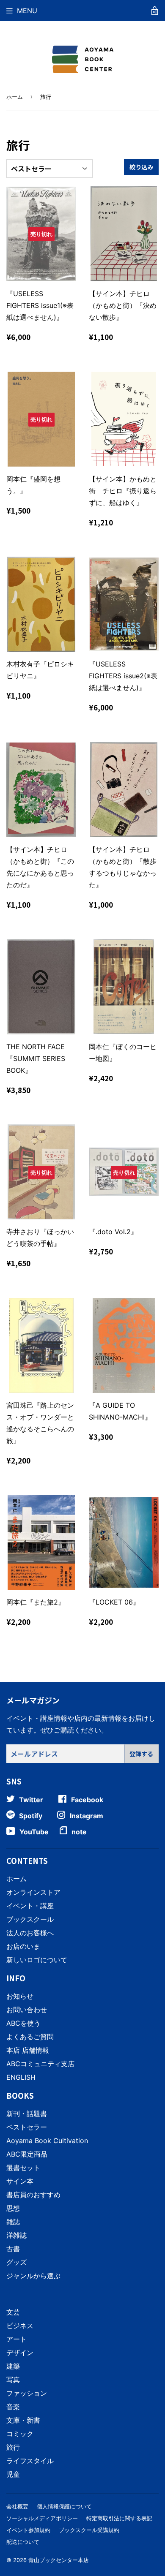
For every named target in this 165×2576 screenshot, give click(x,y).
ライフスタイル (30, 2461)
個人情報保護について (64, 2506)
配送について (23, 2542)
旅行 (13, 2447)
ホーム (15, 97)
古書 (13, 2249)
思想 (13, 2208)
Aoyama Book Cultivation (47, 2141)
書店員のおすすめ (33, 2195)
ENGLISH (21, 2077)
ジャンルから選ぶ (33, 2276)
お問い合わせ (27, 2010)
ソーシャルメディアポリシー (42, 2518)
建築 (13, 2366)
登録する (141, 1754)
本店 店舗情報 (28, 2050)
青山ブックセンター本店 (59, 2560)
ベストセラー (27, 2127)
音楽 (13, 2407)
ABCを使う (23, 2023)
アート (16, 2339)
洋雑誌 (16, 2235)
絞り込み (141, 167)
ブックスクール (30, 1919)
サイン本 (20, 2181)
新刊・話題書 (27, 2114)
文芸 (13, 2312)
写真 (13, 2380)
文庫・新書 (23, 2420)
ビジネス (20, 2326)
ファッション (27, 2393)
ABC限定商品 (27, 2154)
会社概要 (17, 2506)
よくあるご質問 (30, 2037)
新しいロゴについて (37, 1960)
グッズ (16, 2262)
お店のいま (23, 1946)
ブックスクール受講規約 (89, 2530)
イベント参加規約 (28, 2530)
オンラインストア (33, 1892)
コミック (20, 2434)
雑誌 (13, 2222)
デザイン (20, 2353)
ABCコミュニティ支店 (40, 2064)
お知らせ (20, 1996)
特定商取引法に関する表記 (119, 2518)
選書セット (23, 2168)
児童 (13, 2474)
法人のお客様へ (30, 1933)
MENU (27, 11)
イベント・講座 (30, 1906)
